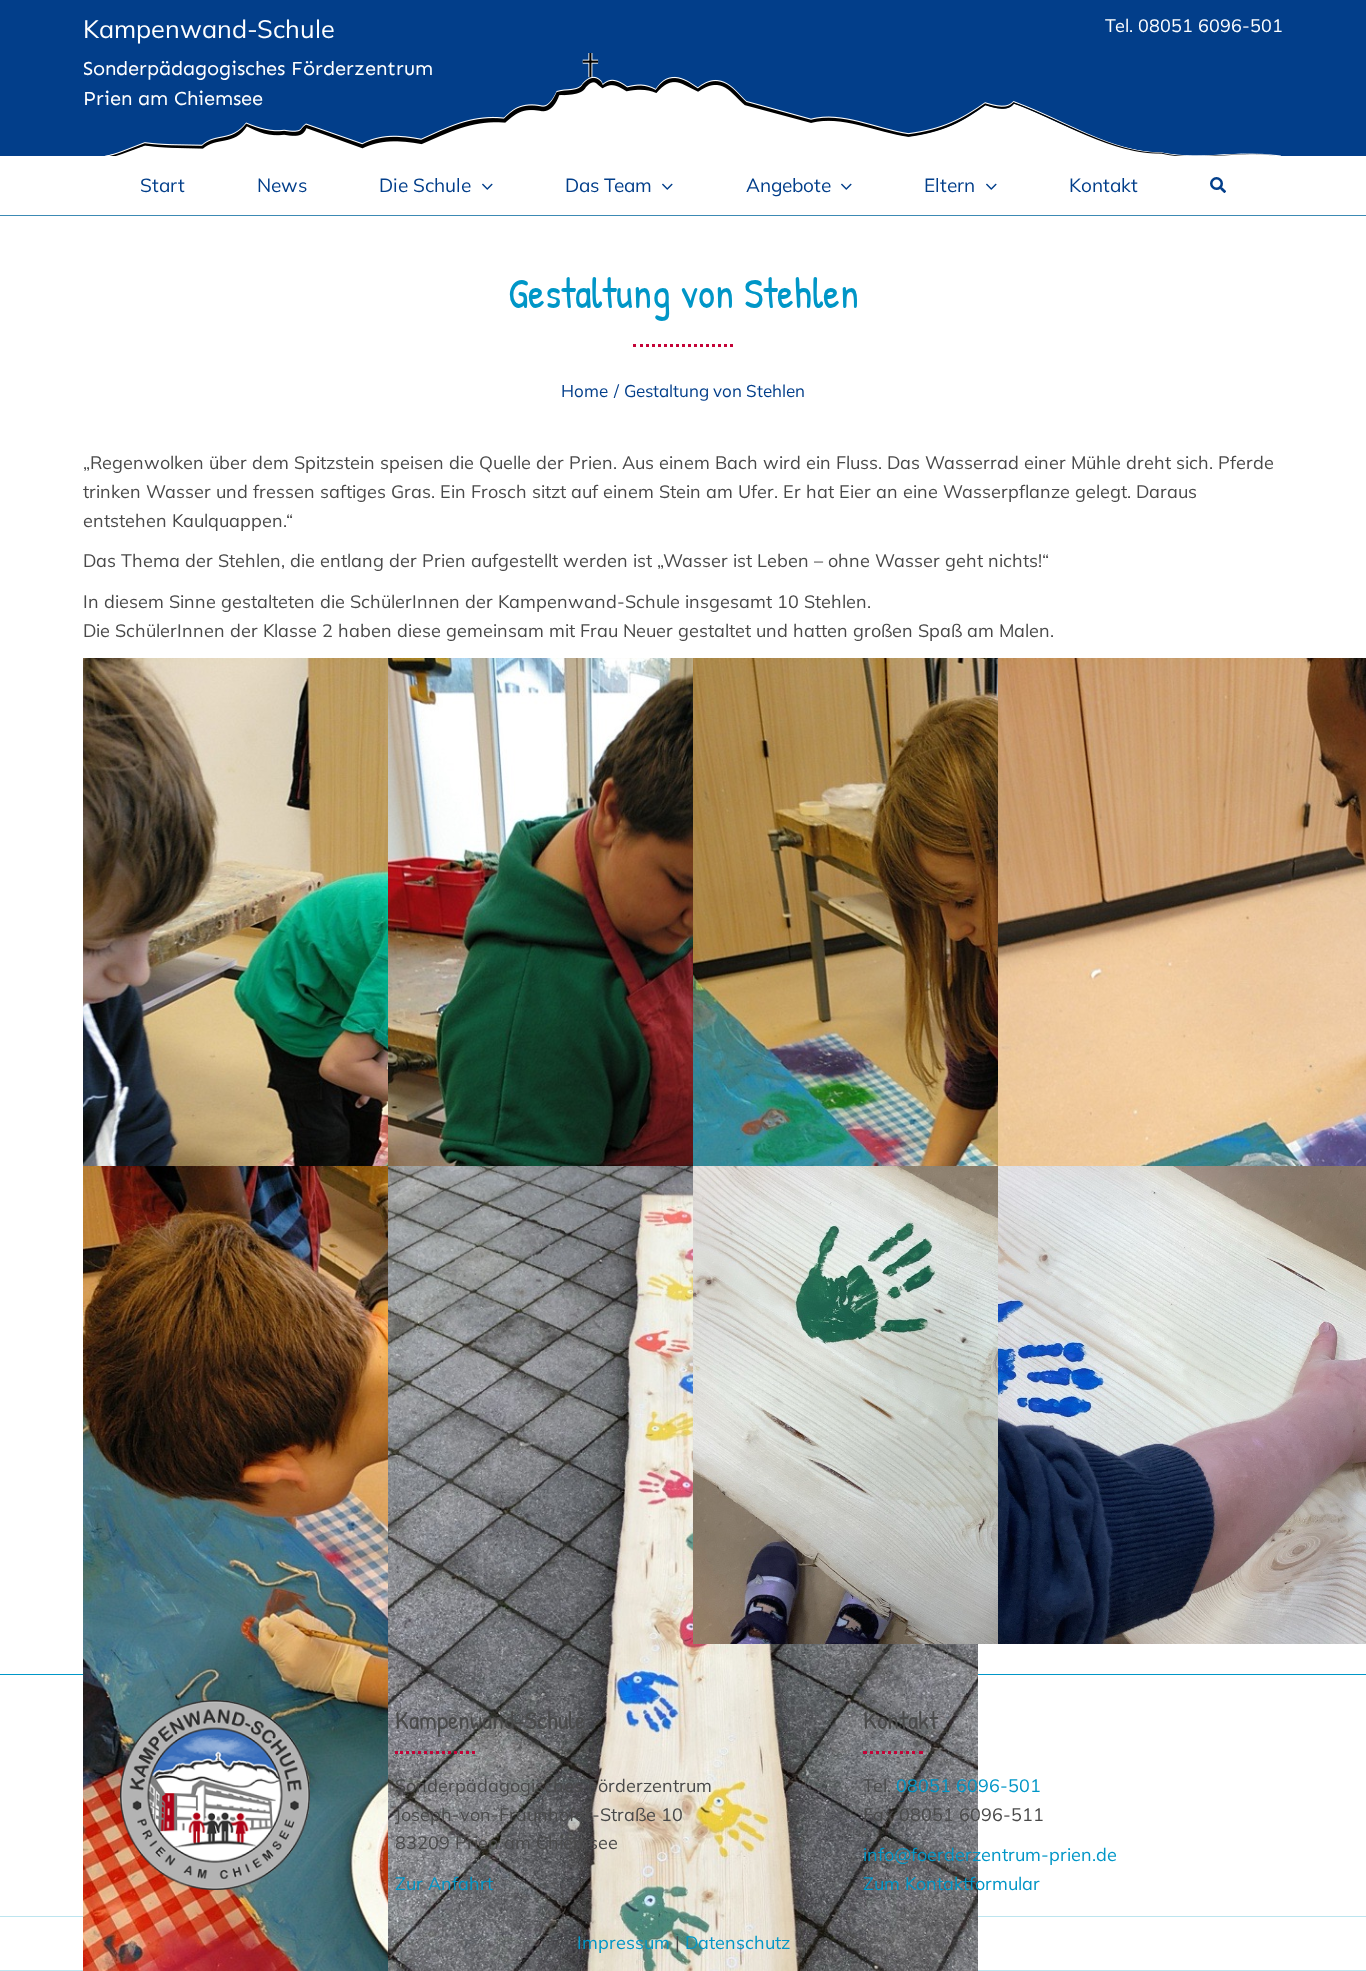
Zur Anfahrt (444, 1883)
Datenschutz (737, 1942)
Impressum (623, 1942)
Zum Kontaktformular (951, 1883)
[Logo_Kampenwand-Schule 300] (215, 1708)
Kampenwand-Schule (209, 28)
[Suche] (1218, 185)
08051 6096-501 (1210, 25)
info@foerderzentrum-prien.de (990, 1854)
